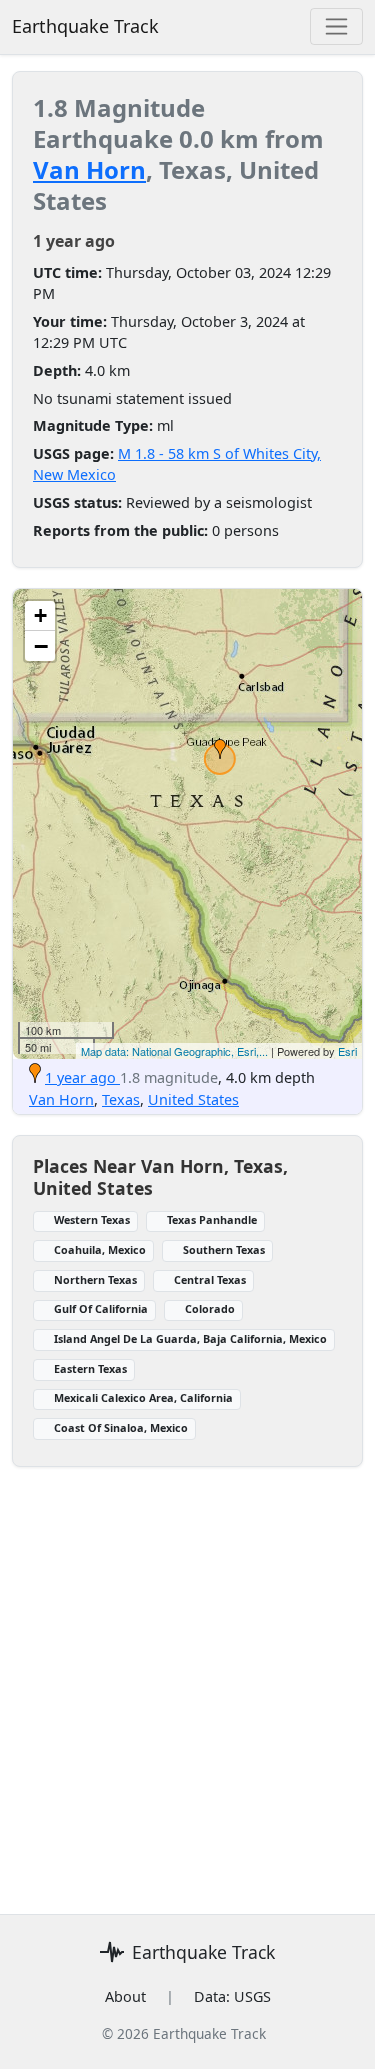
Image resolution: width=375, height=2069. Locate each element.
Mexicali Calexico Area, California (143, 1397)
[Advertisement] (187, 1708)
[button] (220, 749)
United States (193, 1099)
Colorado (210, 1308)
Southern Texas (224, 1249)
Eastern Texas (90, 1368)
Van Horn (89, 169)
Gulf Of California (101, 1308)
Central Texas (210, 1279)
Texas (121, 1099)
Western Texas (92, 1219)
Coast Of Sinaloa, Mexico (121, 1427)
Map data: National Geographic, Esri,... (174, 1051)
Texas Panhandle (212, 1219)
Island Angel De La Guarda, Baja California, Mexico (190, 1338)
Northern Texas (95, 1279)
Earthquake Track (85, 26)
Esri (347, 1051)
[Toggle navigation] (336, 26)
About (125, 1996)
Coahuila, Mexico (100, 1249)
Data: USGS (232, 1996)
